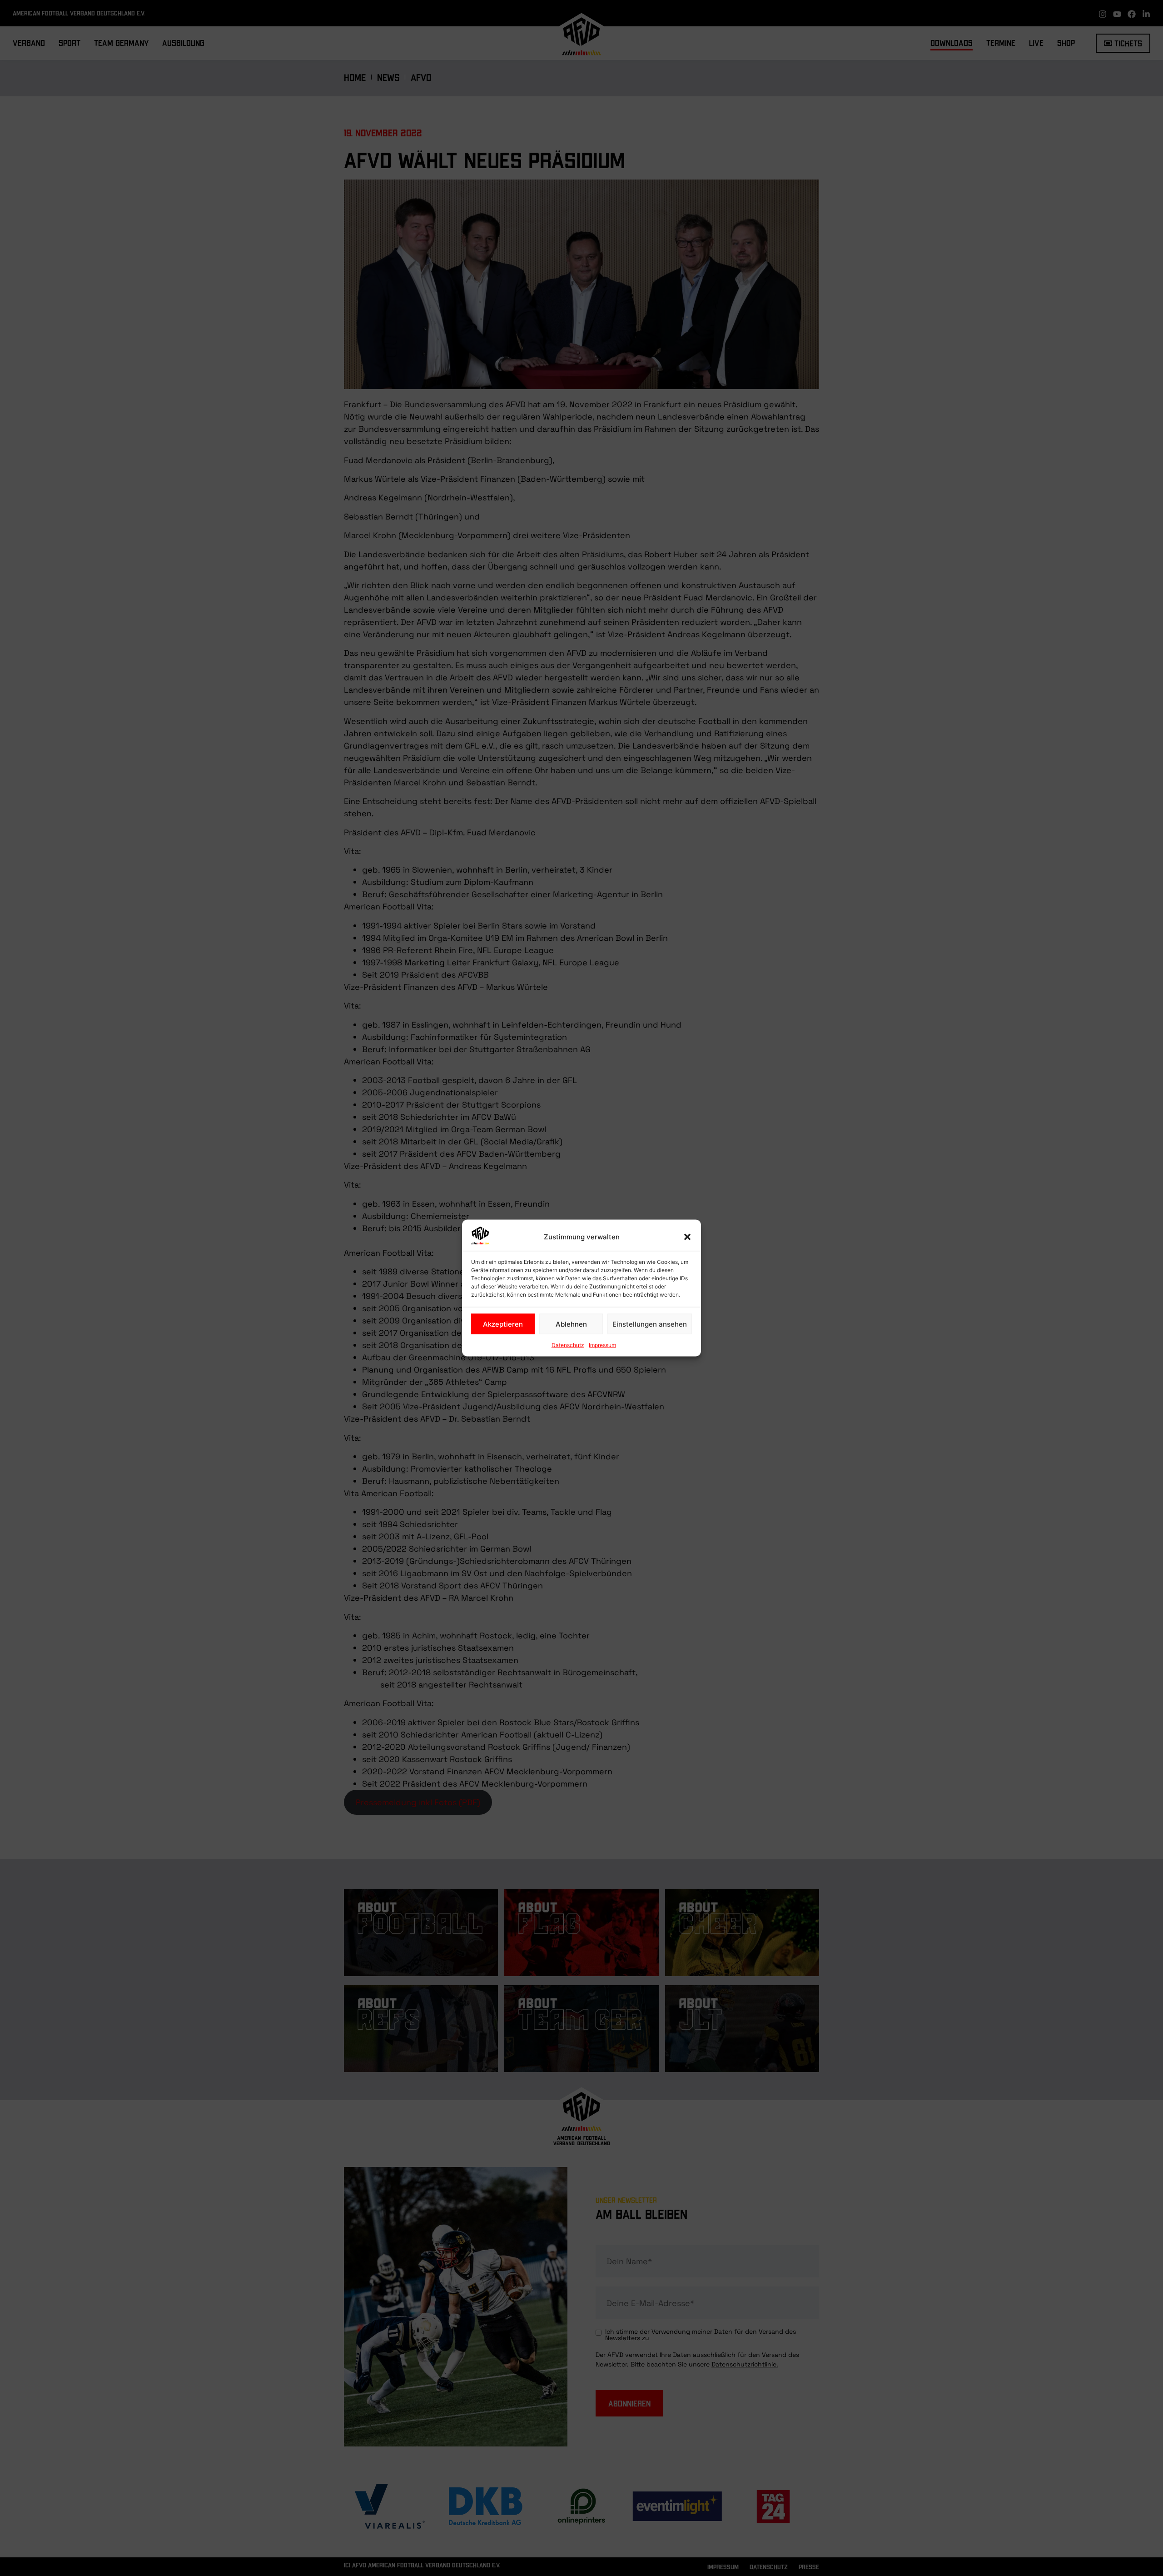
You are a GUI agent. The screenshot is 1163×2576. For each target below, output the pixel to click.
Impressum (602, 1345)
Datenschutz (568, 1345)
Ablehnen (571, 1324)
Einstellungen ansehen (650, 1324)
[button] (687, 1237)
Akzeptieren (503, 1324)
